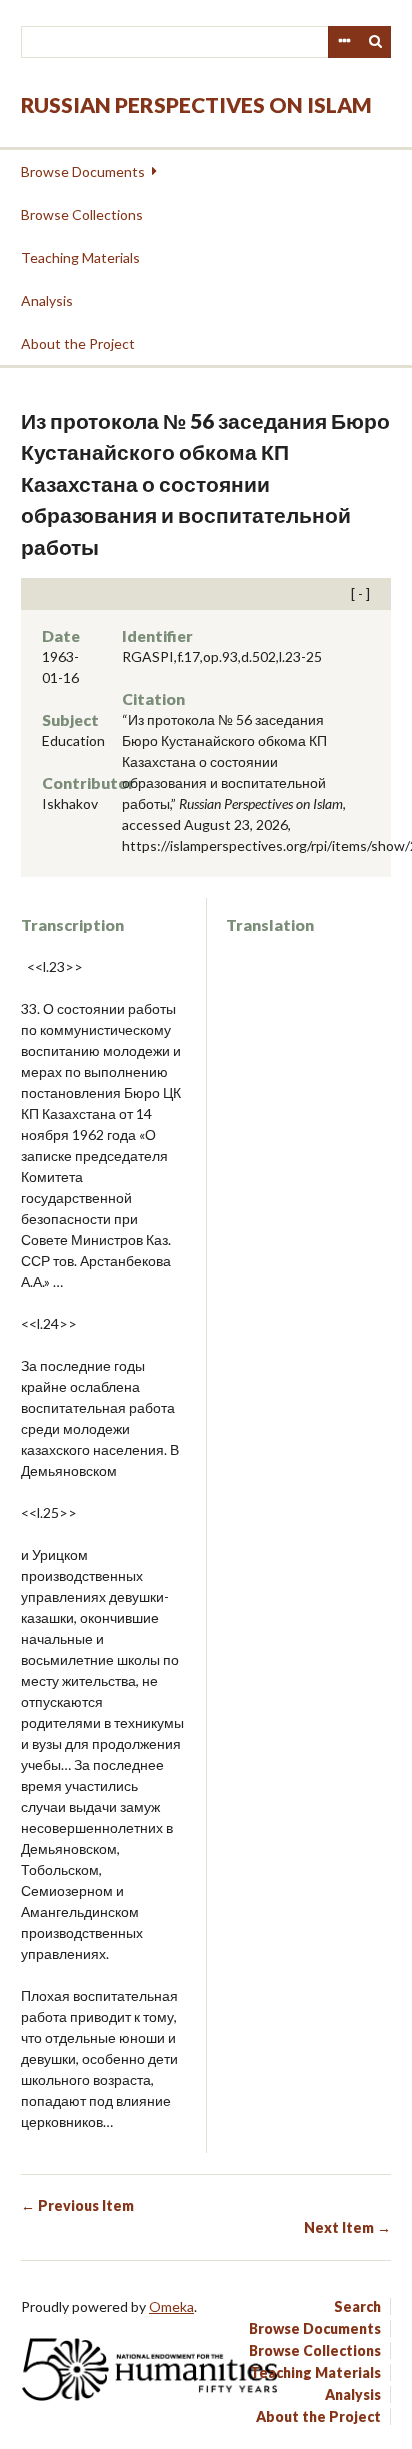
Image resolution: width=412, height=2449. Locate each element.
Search (376, 42)
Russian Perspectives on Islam (196, 104)
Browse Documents (83, 171)
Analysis (47, 300)
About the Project (78, 343)
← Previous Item (77, 2205)
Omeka (171, 2306)
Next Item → (347, 2227)
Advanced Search (344, 42)
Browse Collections (82, 214)
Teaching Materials (80, 257)
